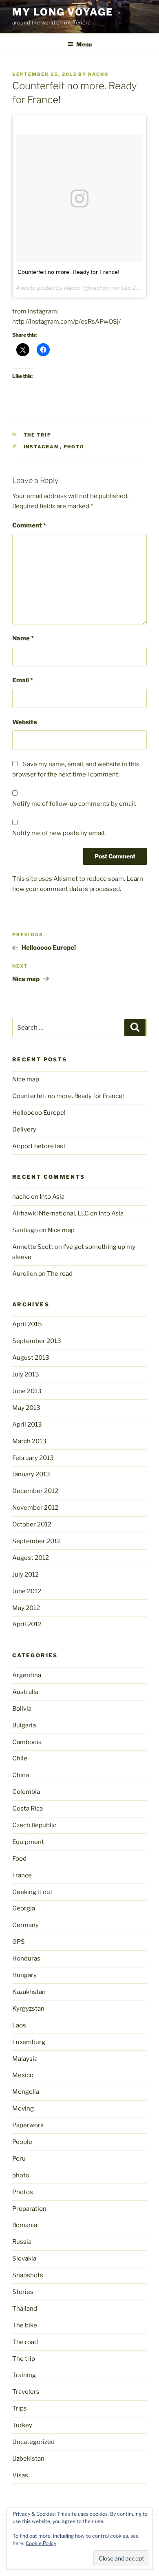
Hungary (24, 1975)
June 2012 (27, 1591)
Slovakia (24, 2258)
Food (19, 1859)
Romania (25, 2225)
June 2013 (27, 1391)
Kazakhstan (29, 1992)
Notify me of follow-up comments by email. (74, 804)
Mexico (23, 2075)
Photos (23, 2192)
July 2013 (26, 1374)
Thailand (25, 2309)
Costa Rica (28, 1808)
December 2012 (35, 1491)
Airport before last (39, 1146)
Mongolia (26, 2092)
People (22, 2142)
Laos (19, 2025)
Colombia (26, 1792)
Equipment (28, 1842)
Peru (19, 2159)
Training (24, 2375)
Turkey (22, 2425)
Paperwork (28, 2125)
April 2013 (27, 1425)
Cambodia (27, 1742)
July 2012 (25, 1575)
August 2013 (31, 1358)
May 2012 (26, 1608)
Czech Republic (34, 1825)
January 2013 (31, 1474)
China (21, 1775)
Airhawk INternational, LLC (51, 1213)
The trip (38, 435)
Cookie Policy (41, 2543)
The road (60, 1274)
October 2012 (32, 1524)
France (22, 1875)
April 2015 (27, 1324)
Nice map (26, 1079)
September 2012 (36, 1541)
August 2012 (31, 1558)
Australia (25, 1692)
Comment (29, 525)
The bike (25, 2325)
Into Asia (52, 1197)
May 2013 (26, 1408)
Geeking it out (32, 1892)
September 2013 (37, 1341)
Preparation (29, 2209)
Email (23, 680)
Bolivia (22, 1709)
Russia (22, 2242)
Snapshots (28, 2275)
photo (74, 447)
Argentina (27, 1675)
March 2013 (29, 1441)
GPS (19, 1942)
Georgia (24, 1908)
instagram (42, 447)
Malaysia (25, 2059)
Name (23, 638)
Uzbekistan (28, 2459)
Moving (23, 2108)
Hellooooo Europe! (39, 1113)
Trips (20, 2408)
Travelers (26, 2392)
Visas (20, 2475)
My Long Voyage (63, 12)
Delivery (24, 1129)
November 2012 (35, 1508)
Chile (20, 1758)
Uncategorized (33, 2442)
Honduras (26, 1958)
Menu (84, 44)
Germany (25, 1925)
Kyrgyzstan (28, 2009)
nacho (98, 74)
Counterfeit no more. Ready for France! (68, 272)
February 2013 (33, 1458)
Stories (23, 2292)
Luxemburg (29, 2042)
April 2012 (27, 1624)
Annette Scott (33, 1247)
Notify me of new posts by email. (59, 833)
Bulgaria (24, 1725)
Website (25, 722)
